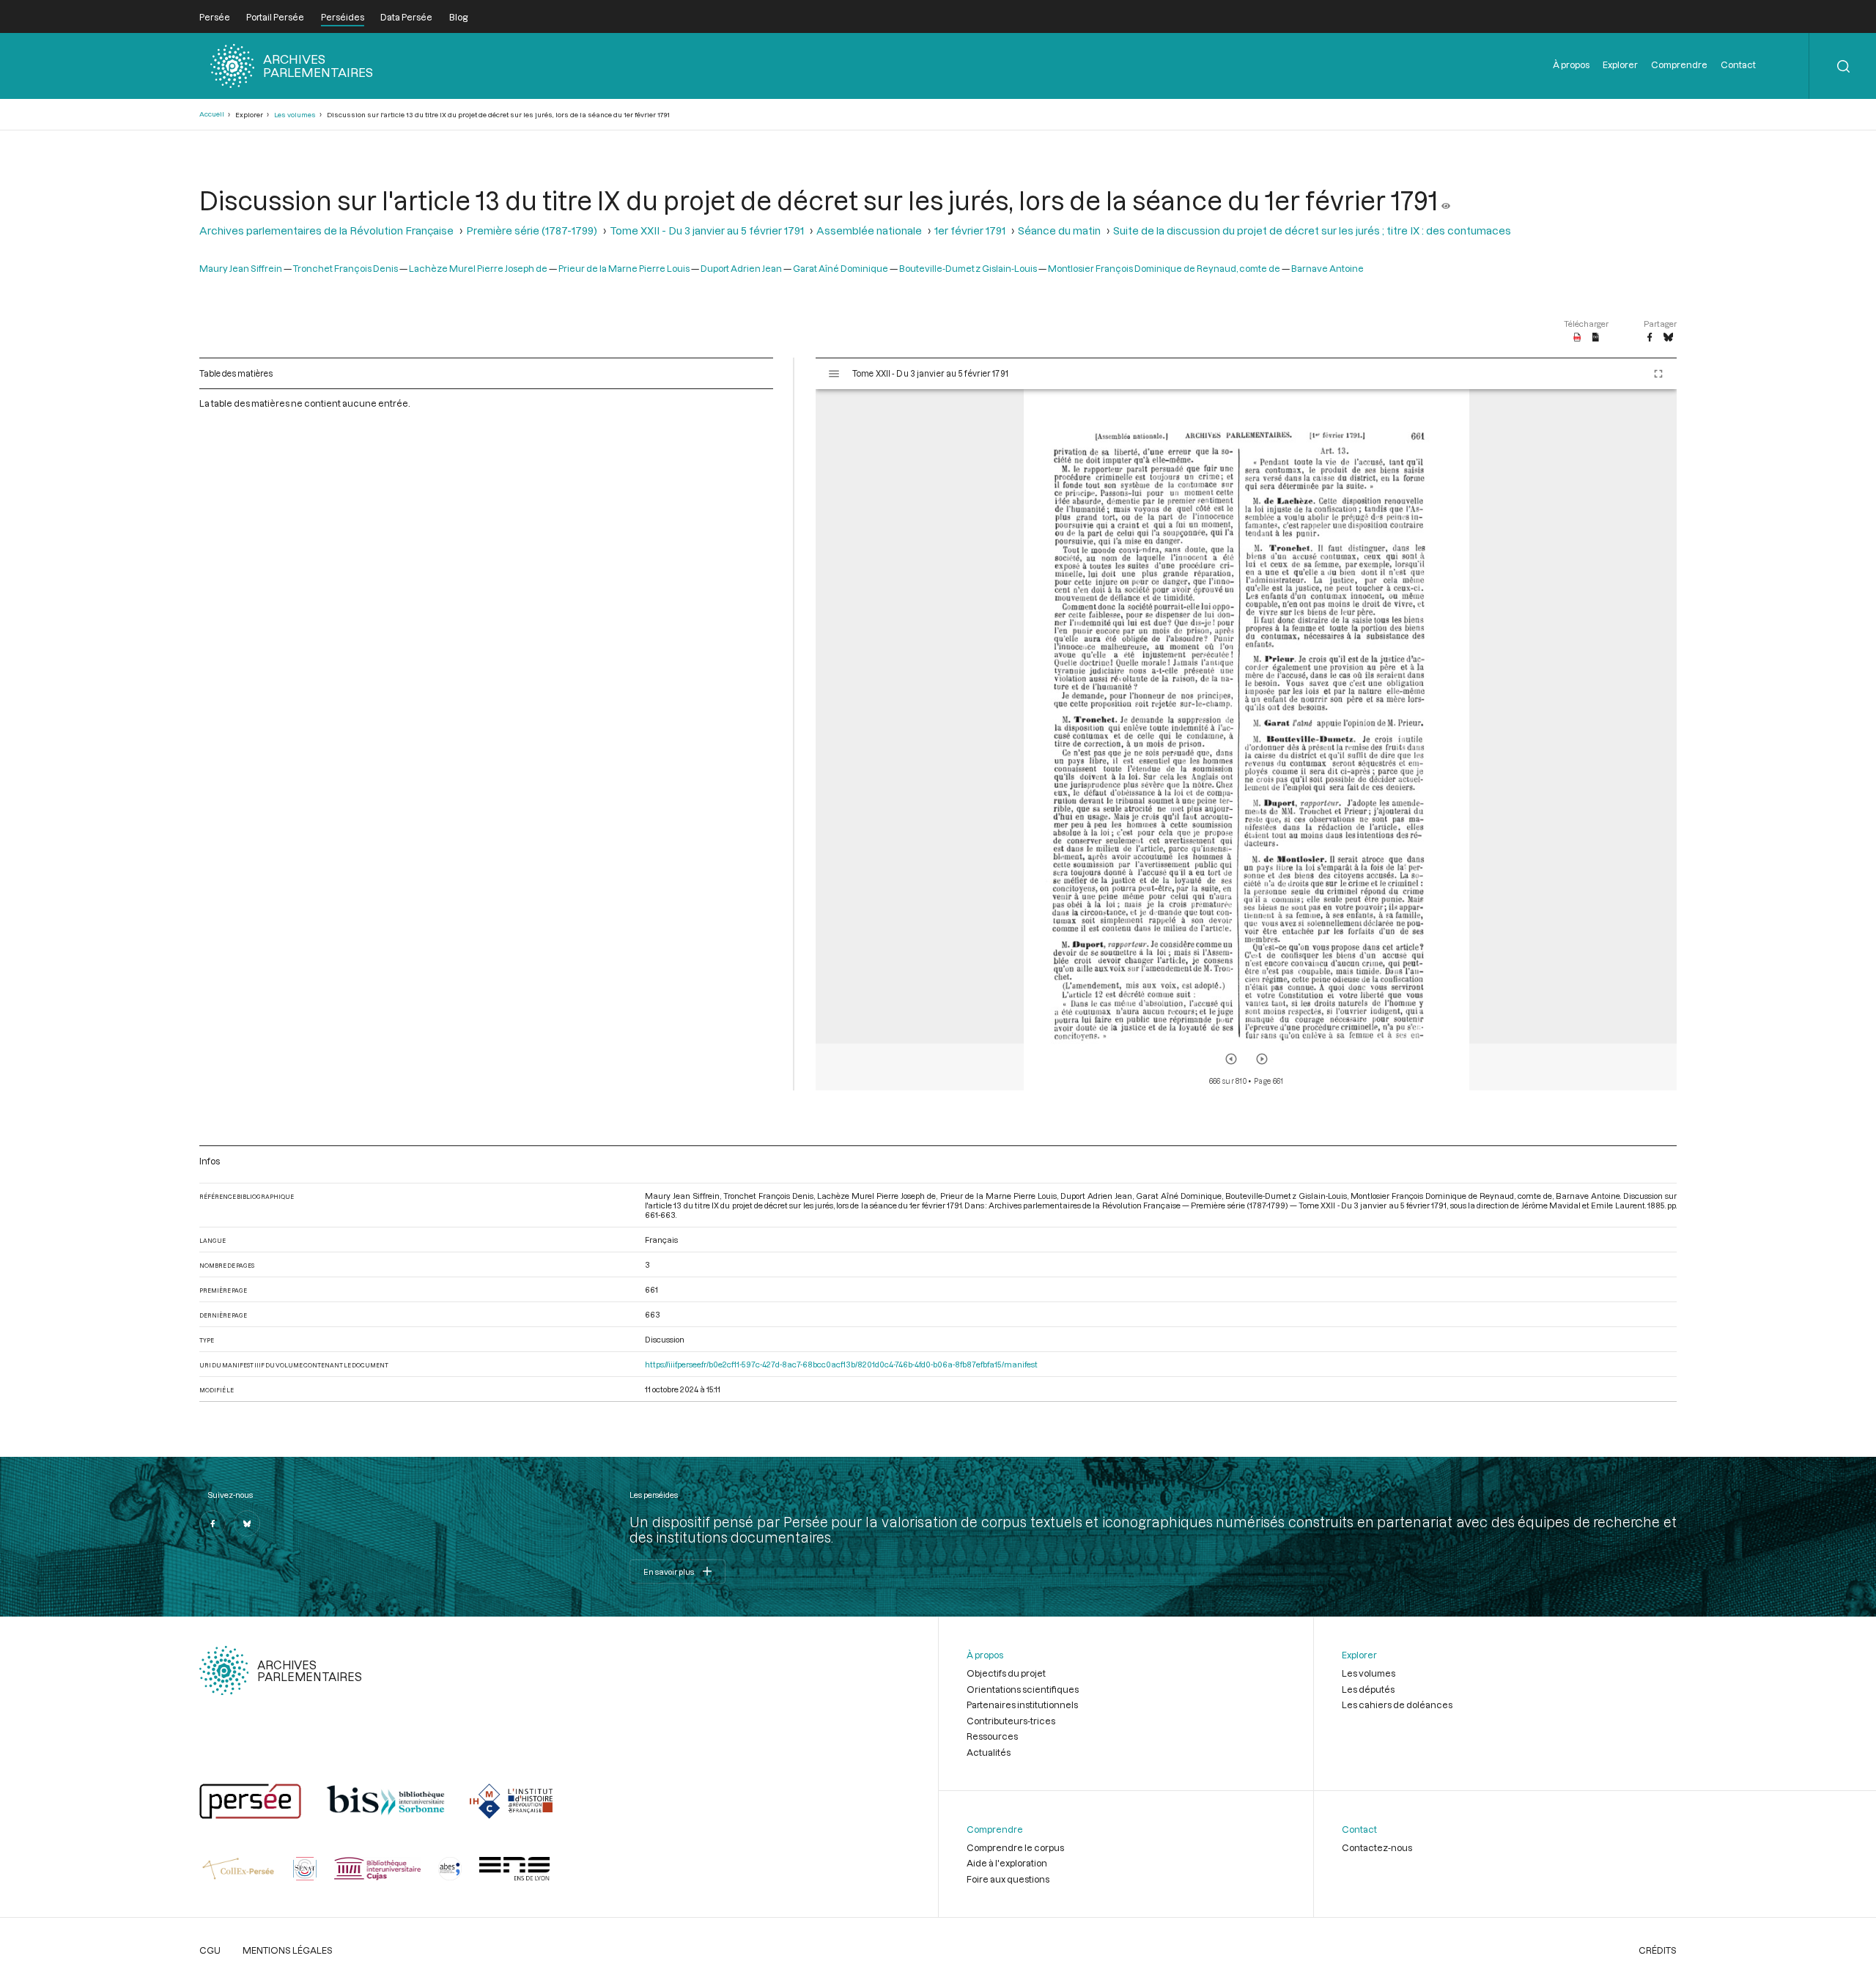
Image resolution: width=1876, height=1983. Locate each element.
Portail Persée (275, 17)
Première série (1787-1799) (532, 230)
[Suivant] (1262, 1059)
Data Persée (406, 17)
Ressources (992, 1736)
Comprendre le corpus (1015, 1847)
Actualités (989, 1752)
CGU (210, 1950)
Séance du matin (1059, 230)
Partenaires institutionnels (1022, 1705)
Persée (215, 17)
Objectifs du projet (1006, 1673)
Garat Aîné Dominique (841, 268)
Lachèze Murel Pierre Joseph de (478, 268)
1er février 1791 (970, 230)
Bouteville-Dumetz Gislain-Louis (968, 268)
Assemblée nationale (869, 230)
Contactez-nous (1377, 1847)
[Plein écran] (1658, 374)
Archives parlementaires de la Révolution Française (326, 230)
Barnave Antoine (1327, 268)
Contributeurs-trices (1011, 1721)
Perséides (343, 17)
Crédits (1658, 1950)
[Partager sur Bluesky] (1668, 338)
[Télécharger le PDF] (1577, 338)
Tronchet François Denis (346, 268)
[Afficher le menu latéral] (834, 374)
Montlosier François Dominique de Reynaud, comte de (1164, 268)
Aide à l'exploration (1007, 1863)
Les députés (1368, 1689)
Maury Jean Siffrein (241, 268)
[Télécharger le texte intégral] (1596, 338)
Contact (1738, 64)
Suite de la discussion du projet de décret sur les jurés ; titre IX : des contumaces (1312, 230)
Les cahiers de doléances (1397, 1705)
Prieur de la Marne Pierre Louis (624, 268)
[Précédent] (1231, 1059)
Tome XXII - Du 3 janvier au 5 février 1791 (707, 230)
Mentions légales (288, 1950)
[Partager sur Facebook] (1650, 338)
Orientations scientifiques (1023, 1689)
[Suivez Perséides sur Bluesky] (247, 1524)
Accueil (212, 114)
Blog (458, 17)
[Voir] (1446, 200)
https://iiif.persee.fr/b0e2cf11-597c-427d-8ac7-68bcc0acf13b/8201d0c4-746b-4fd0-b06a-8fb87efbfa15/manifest (841, 1364)
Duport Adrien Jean (741, 268)
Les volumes (295, 115)
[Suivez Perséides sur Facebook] (213, 1524)
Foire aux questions (1008, 1879)
